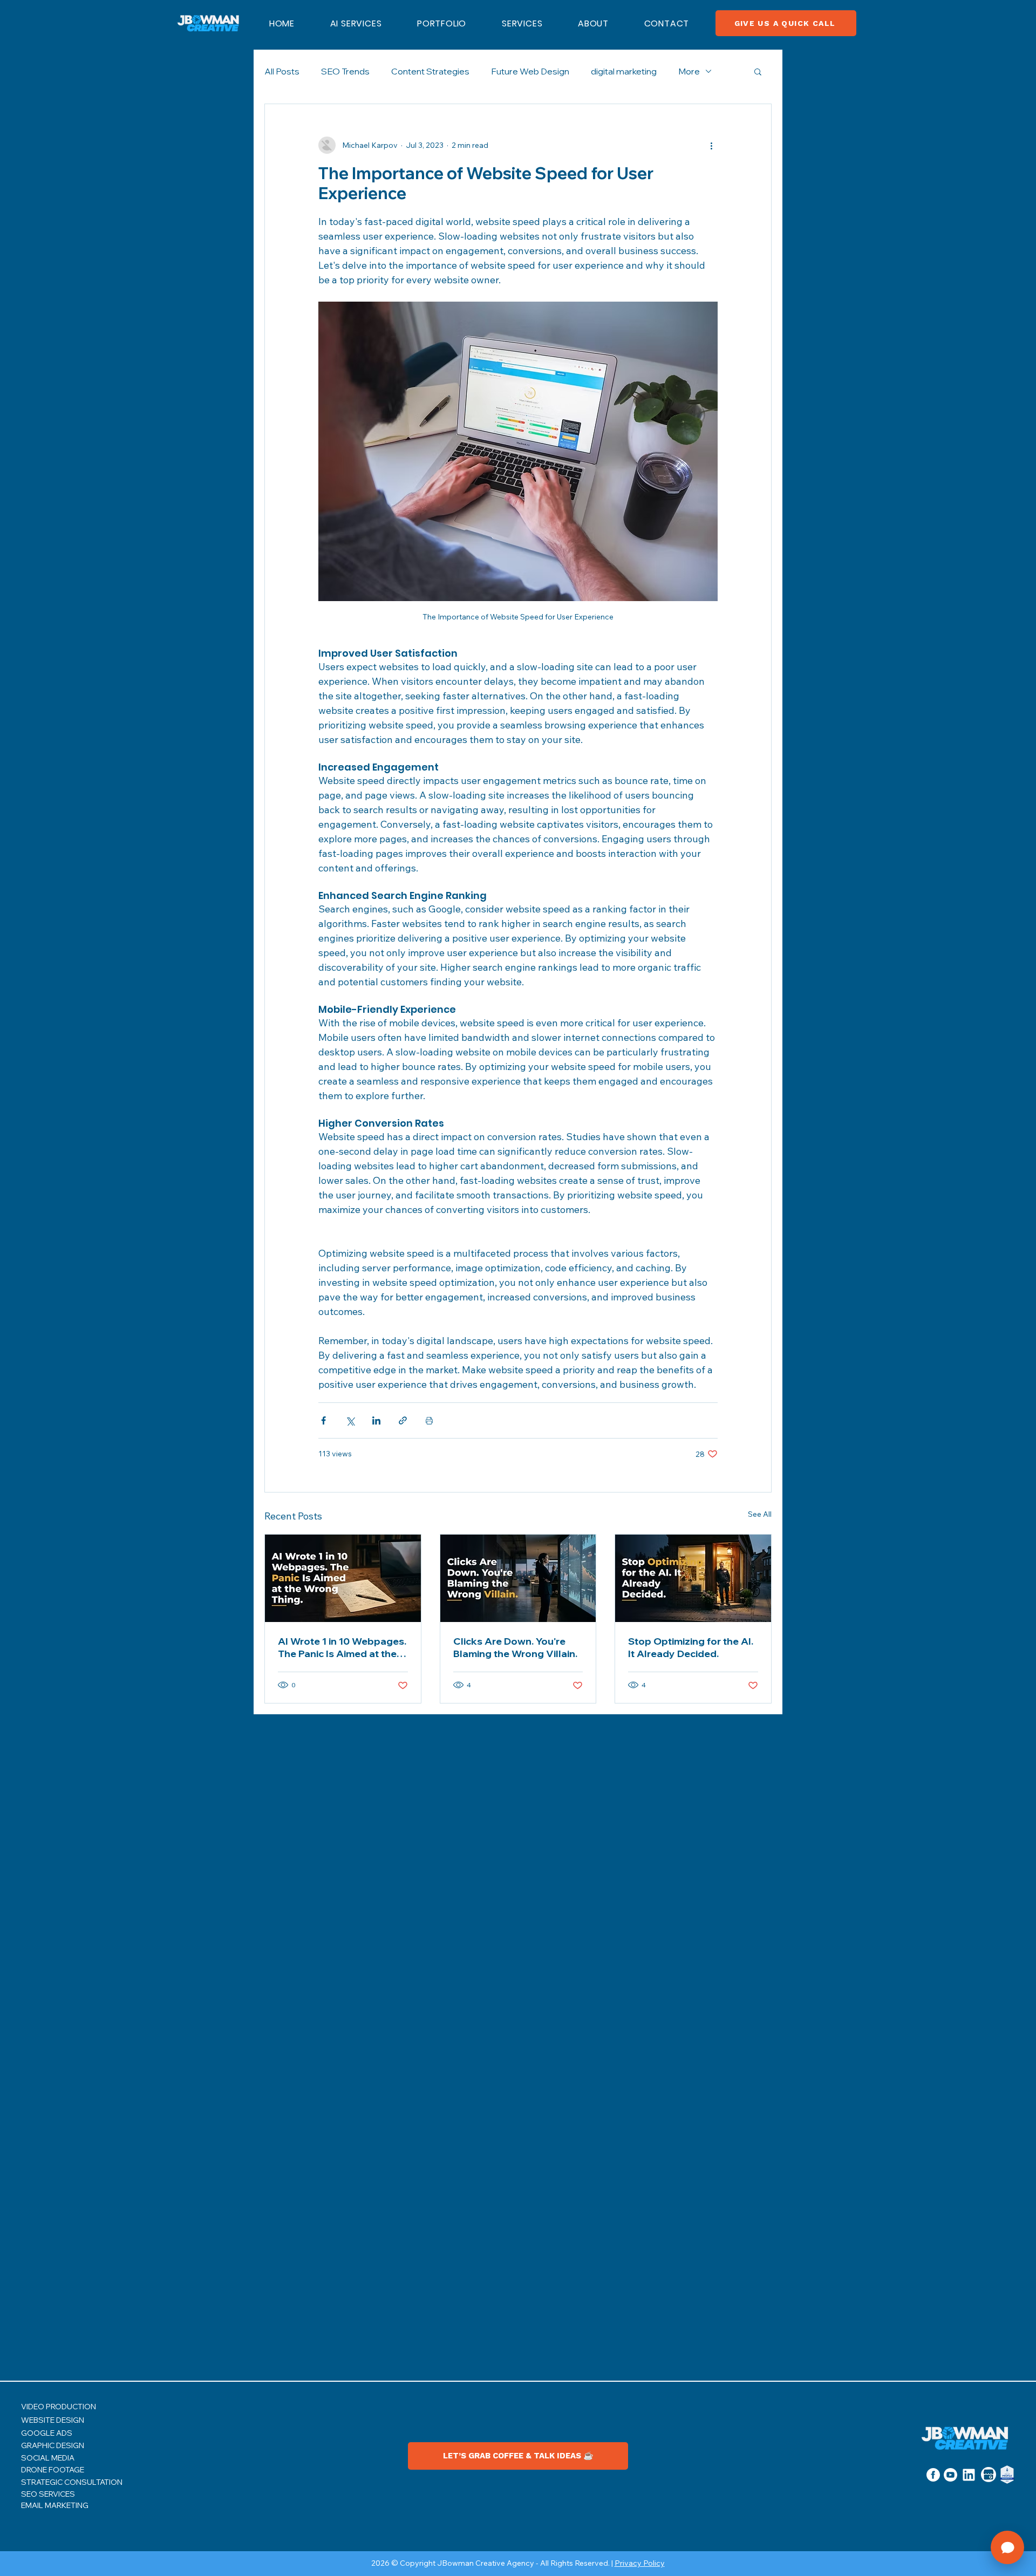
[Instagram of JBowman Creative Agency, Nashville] (933, 2475)
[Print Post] (429, 1420)
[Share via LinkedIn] (376, 1420)
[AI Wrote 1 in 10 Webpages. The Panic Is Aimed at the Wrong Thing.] (343, 1578)
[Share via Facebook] (323, 1420)
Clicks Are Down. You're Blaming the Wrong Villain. (515, 1647)
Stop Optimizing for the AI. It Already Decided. (691, 1647)
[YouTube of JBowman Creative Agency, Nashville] (950, 2475)
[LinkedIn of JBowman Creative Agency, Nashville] (969, 2475)
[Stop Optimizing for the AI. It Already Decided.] (693, 1578)
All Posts (282, 71)
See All (760, 1514)
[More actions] (711, 145)
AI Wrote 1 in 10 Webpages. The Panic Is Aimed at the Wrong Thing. (342, 1647)
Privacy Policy (640, 2563)
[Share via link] (403, 1420)
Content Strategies (430, 71)
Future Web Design (530, 71)
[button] (522, 23)
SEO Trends (345, 71)
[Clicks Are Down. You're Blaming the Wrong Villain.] (518, 1578)
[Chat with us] (1007, 2547)
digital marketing (624, 71)
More (689, 71)
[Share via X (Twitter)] (350, 1420)
